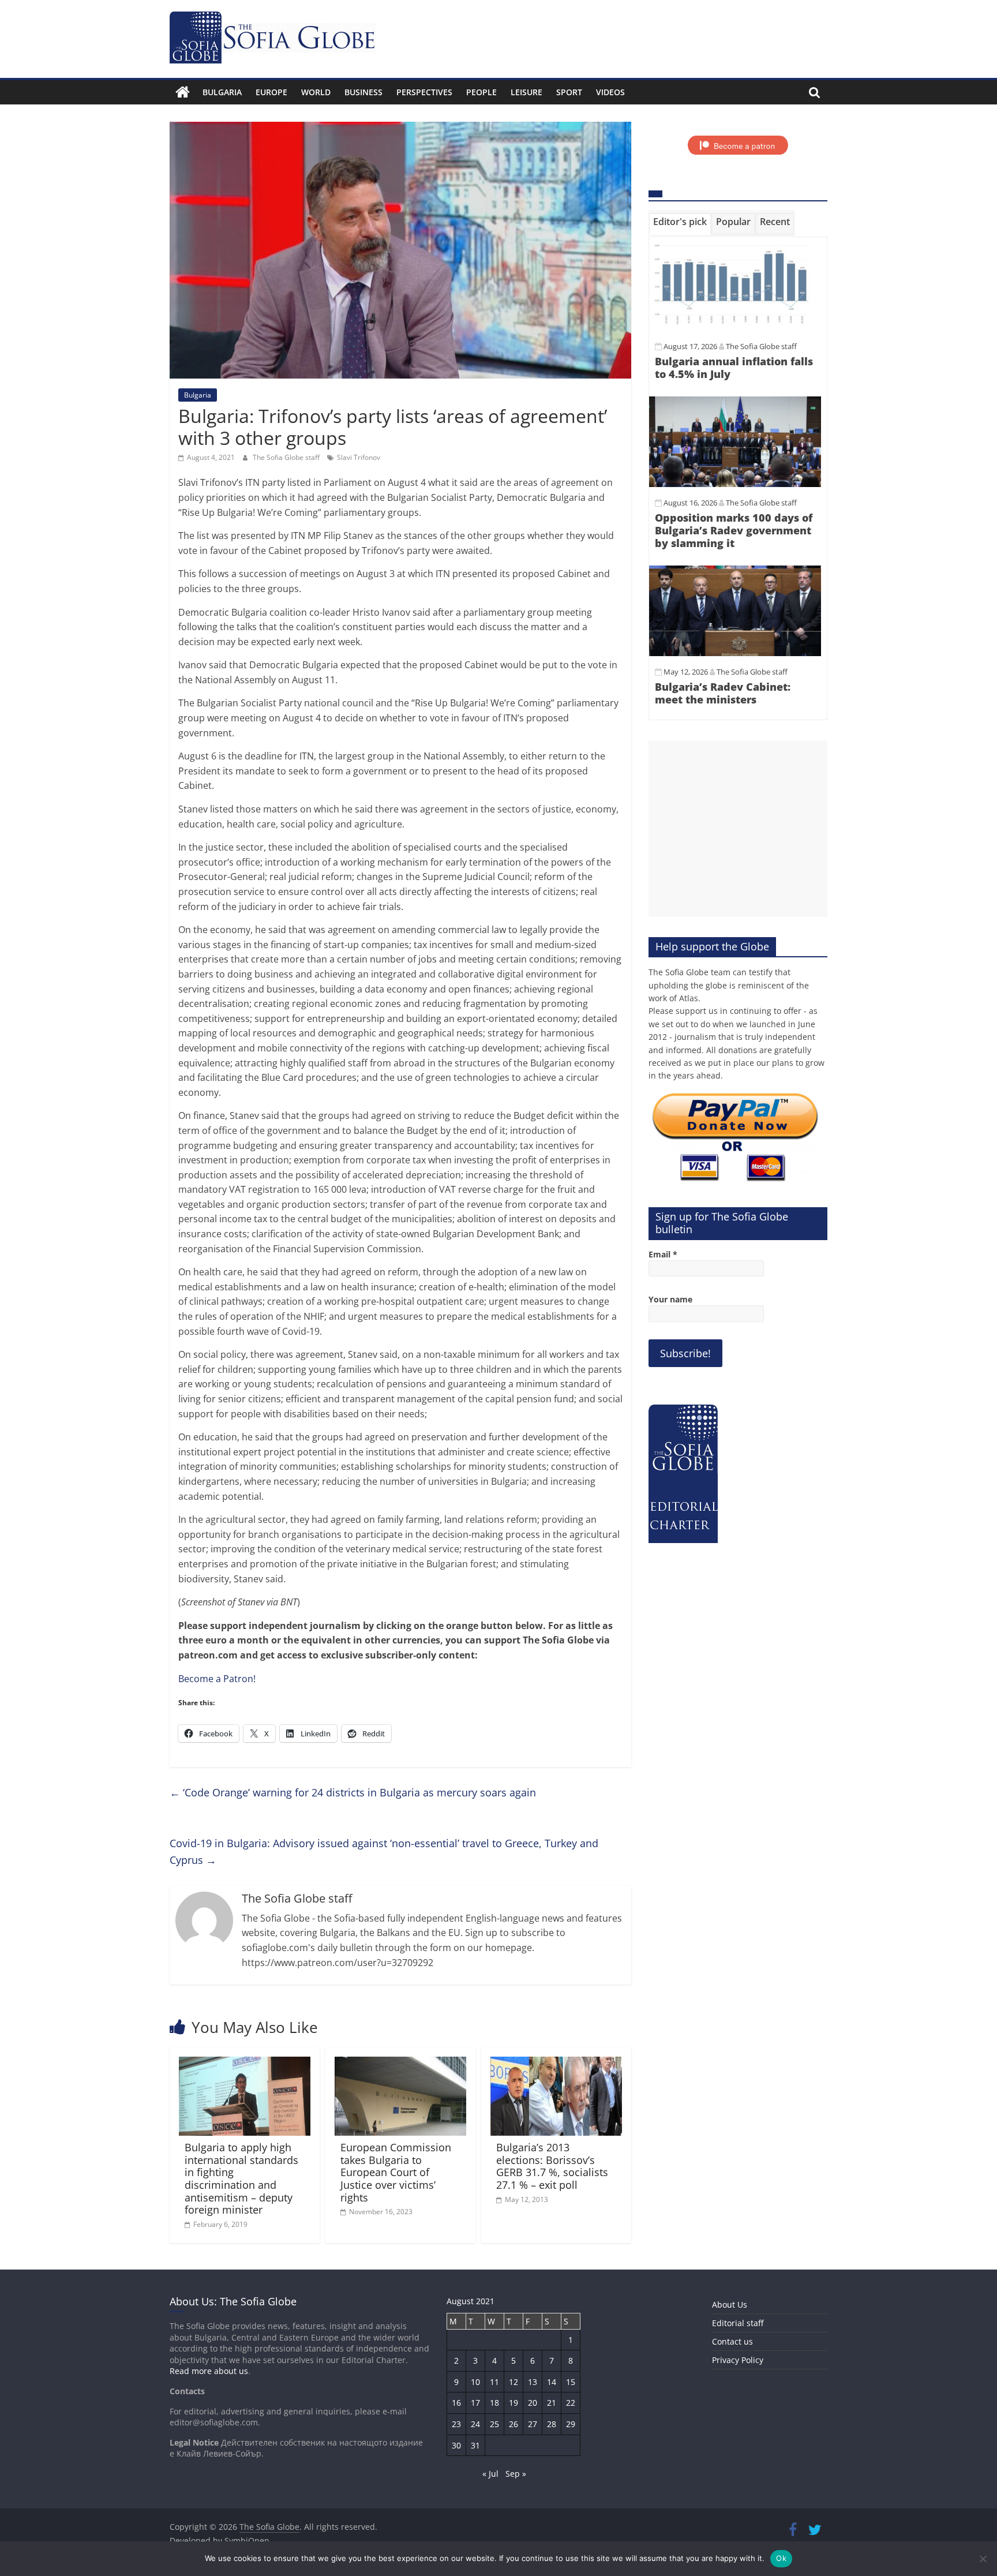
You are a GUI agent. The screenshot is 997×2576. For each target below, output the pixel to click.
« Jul (490, 2474)
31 (475, 2445)
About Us (730, 2304)
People (481, 92)
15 (571, 2382)
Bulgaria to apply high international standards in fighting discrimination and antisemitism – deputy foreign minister (241, 2178)
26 (514, 2424)
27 (533, 2424)
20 (533, 2403)
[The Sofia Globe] (183, 92)
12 (514, 2382)
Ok (781, 2558)
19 (514, 2403)
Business (363, 92)
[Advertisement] (738, 829)
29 (571, 2424)
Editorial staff (738, 2323)
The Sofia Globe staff (287, 457)
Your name (670, 1299)
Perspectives (424, 92)
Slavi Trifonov (359, 457)
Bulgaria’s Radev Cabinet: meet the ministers (723, 693)
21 (552, 2403)
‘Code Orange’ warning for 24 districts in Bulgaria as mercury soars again (353, 1792)
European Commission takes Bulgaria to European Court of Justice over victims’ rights (396, 2172)
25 (494, 2424)
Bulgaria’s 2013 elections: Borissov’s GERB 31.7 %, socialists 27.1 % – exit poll (552, 2166)
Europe (271, 92)
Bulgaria (222, 92)
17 (475, 2403)
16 (456, 2403)
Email (663, 1254)
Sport (569, 92)
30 (456, 2445)
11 (494, 2382)
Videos (610, 92)
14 (552, 2382)
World (316, 92)
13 (533, 2382)
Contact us (732, 2341)
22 (571, 2403)
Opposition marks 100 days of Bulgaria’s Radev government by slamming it (734, 530)
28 (552, 2424)
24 (475, 2424)
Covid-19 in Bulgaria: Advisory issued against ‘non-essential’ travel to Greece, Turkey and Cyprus (384, 1851)
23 (456, 2424)
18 (494, 2403)
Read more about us (209, 2371)
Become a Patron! (217, 1679)
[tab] (680, 224)
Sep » (516, 2474)
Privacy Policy (738, 2360)
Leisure (526, 92)
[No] (983, 2559)
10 (475, 2382)
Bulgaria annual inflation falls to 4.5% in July (734, 368)
